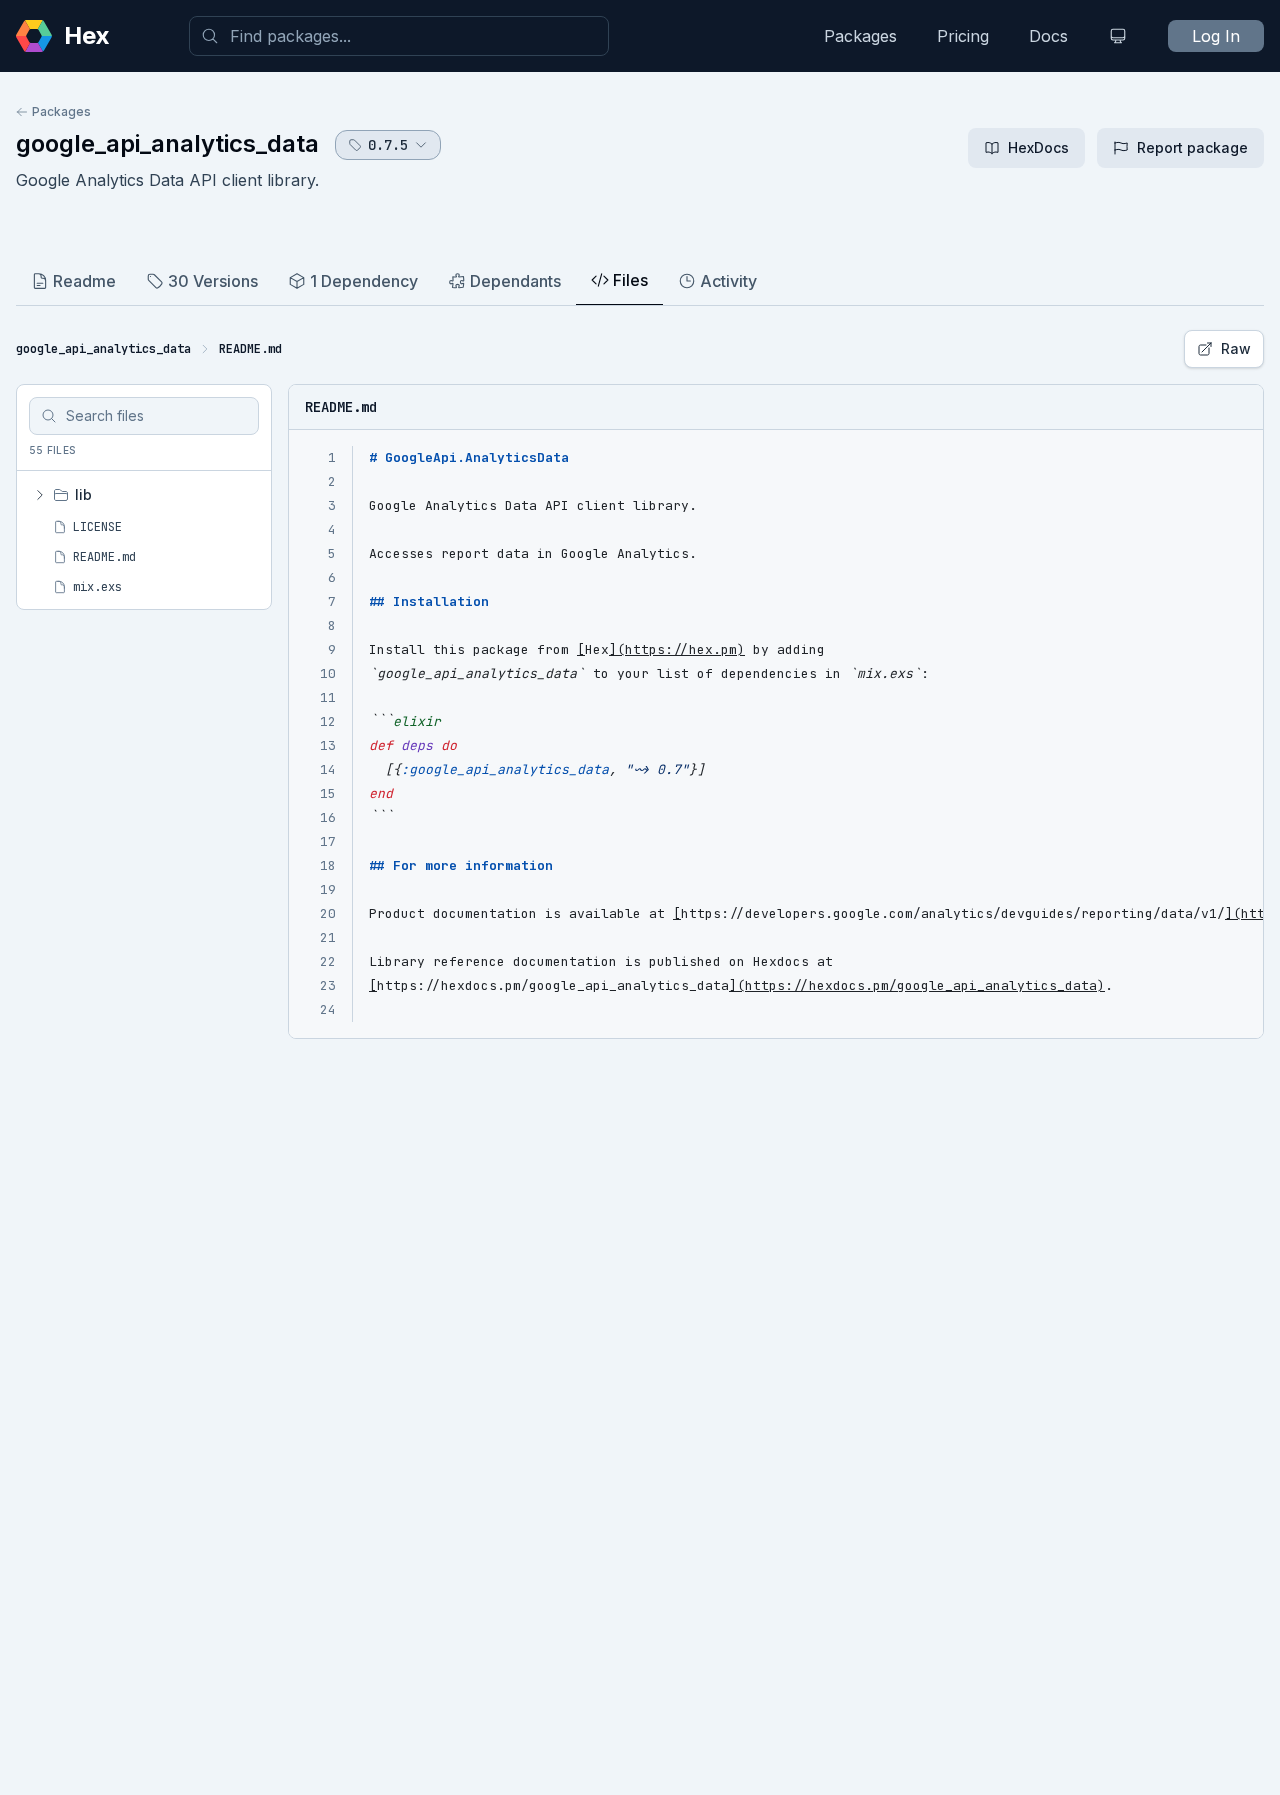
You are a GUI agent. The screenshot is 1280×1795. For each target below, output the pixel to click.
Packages (860, 36)
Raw (1236, 348)
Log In (1216, 36)
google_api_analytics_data (167, 143)
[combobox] (399, 36)
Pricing (963, 36)
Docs (1048, 36)
